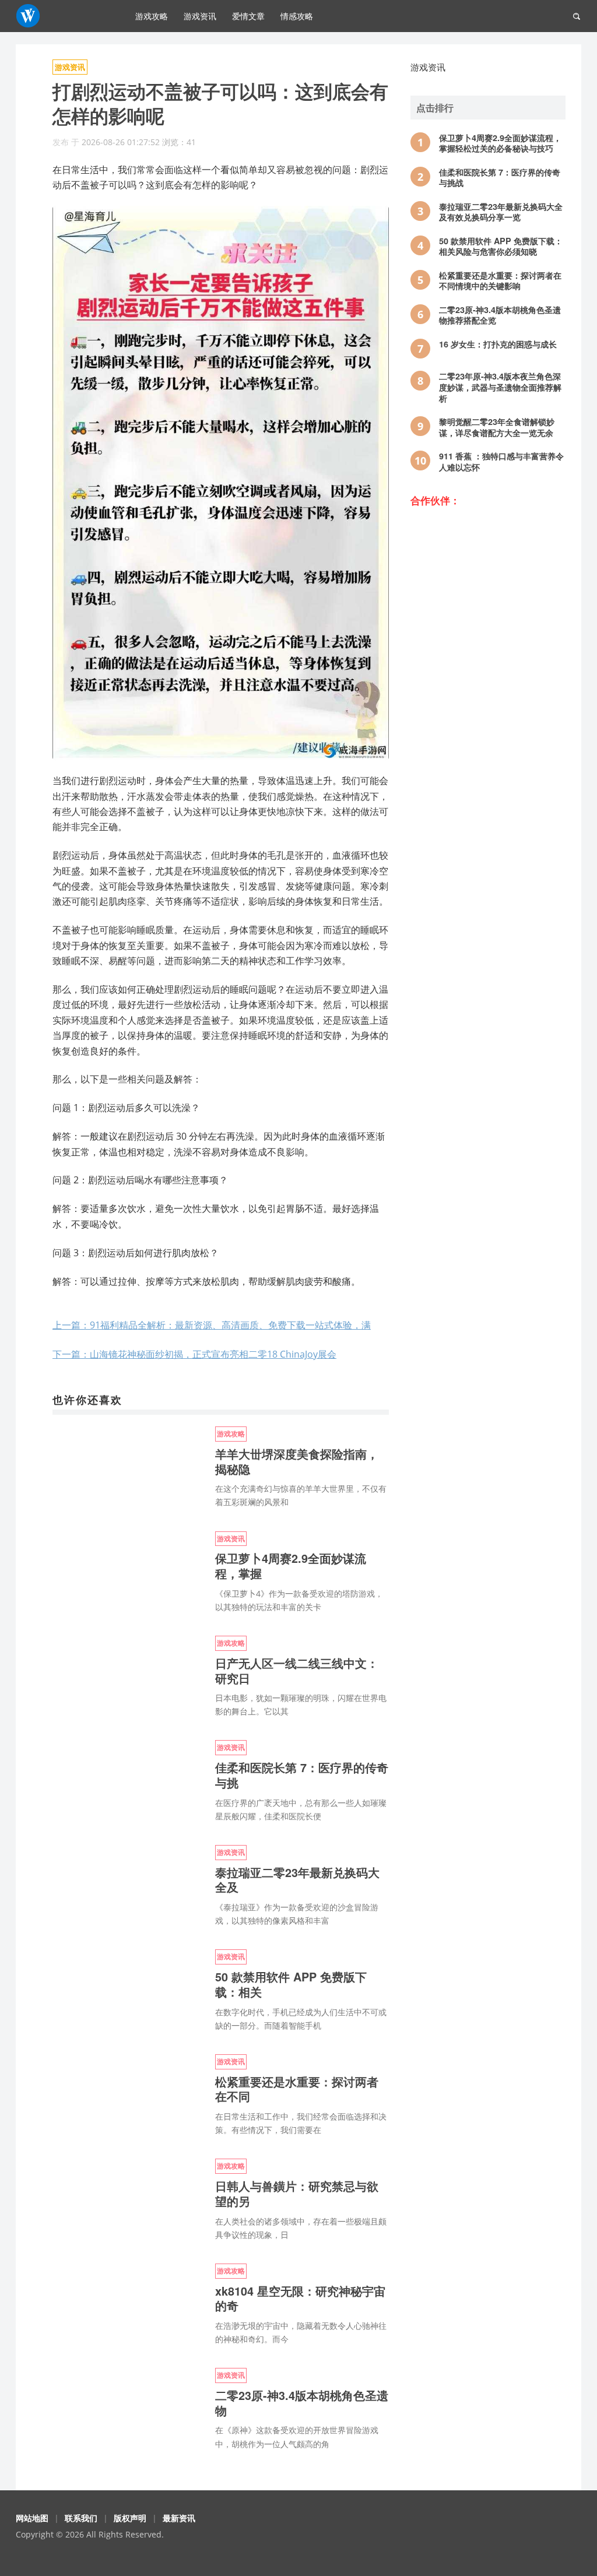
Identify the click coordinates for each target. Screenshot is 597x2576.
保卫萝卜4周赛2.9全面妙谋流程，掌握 (291, 1566)
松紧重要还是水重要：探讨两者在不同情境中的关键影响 (500, 281)
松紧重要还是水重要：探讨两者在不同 (297, 2089)
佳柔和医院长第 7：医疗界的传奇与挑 (302, 1775)
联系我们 (81, 2518)
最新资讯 (179, 2518)
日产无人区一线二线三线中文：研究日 (297, 1671)
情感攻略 (297, 16)
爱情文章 (248, 16)
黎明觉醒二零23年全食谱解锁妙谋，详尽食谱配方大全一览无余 (497, 427)
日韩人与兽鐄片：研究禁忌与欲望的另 (297, 2194)
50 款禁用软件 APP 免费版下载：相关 (291, 1984)
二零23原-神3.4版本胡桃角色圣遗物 (302, 2403)
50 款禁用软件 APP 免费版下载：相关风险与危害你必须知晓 (501, 246)
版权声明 (130, 2518)
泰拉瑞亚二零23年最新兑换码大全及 (297, 1880)
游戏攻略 (152, 16)
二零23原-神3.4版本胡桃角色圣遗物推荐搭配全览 (500, 315)
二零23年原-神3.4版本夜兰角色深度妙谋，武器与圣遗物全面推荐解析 (500, 387)
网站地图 (32, 2518)
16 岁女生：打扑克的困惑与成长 (498, 344)
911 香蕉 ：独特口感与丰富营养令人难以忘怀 (501, 461)
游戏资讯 (200, 16)
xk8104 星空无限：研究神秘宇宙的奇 (300, 2299)
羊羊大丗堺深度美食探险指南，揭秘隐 (297, 1461)
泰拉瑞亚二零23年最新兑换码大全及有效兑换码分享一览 (501, 212)
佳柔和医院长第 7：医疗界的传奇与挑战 (500, 178)
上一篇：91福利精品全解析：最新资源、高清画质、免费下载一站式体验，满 (212, 1325)
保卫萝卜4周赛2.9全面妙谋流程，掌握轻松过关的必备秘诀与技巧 (500, 143)
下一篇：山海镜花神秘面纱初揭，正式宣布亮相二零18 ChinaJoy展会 (194, 1354)
